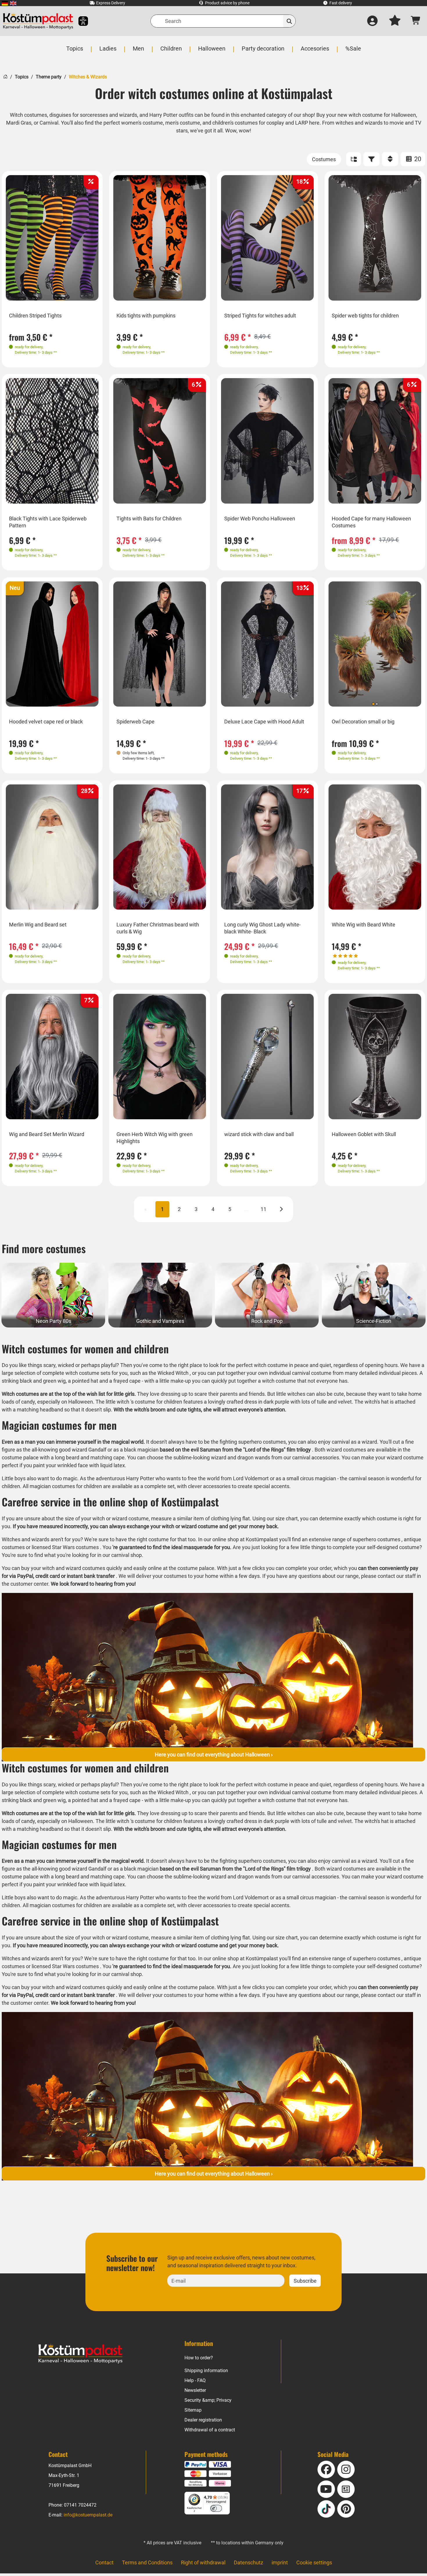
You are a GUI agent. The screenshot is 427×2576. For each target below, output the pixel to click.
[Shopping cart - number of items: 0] (416, 21)
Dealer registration (203, 2420)
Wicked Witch (173, 1373)
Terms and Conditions (147, 2562)
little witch (117, 1402)
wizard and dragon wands (241, 1457)
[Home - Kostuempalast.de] (80, 2354)
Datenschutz (249, 2562)
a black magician (139, 1450)
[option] (52, 238)
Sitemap (193, 2410)
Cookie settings (314, 2562)
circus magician (318, 1478)
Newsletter (195, 2390)
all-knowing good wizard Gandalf (69, 1450)
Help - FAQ (195, 2380)
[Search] (289, 21)
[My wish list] (395, 21)
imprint (280, 2562)
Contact (104, 2562)
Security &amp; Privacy (208, 2400)
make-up (181, 1381)
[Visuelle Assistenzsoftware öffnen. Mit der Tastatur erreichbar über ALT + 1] (79, 21)
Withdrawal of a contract (210, 2430)
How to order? (199, 2358)
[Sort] (390, 159)
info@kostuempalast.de (88, 2515)
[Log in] (372, 21)
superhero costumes (376, 1539)
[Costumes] (324, 159)
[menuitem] (5, 3)
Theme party (49, 77)
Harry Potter (140, 1478)
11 (263, 1209)
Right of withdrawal (203, 2562)
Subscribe (305, 2281)
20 (417, 159)
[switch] (216, 2508)
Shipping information (206, 2371)
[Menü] (226, 2495)
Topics (22, 77)
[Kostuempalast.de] (38, 21)
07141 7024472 (80, 2505)
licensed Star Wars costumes (65, 1547)
